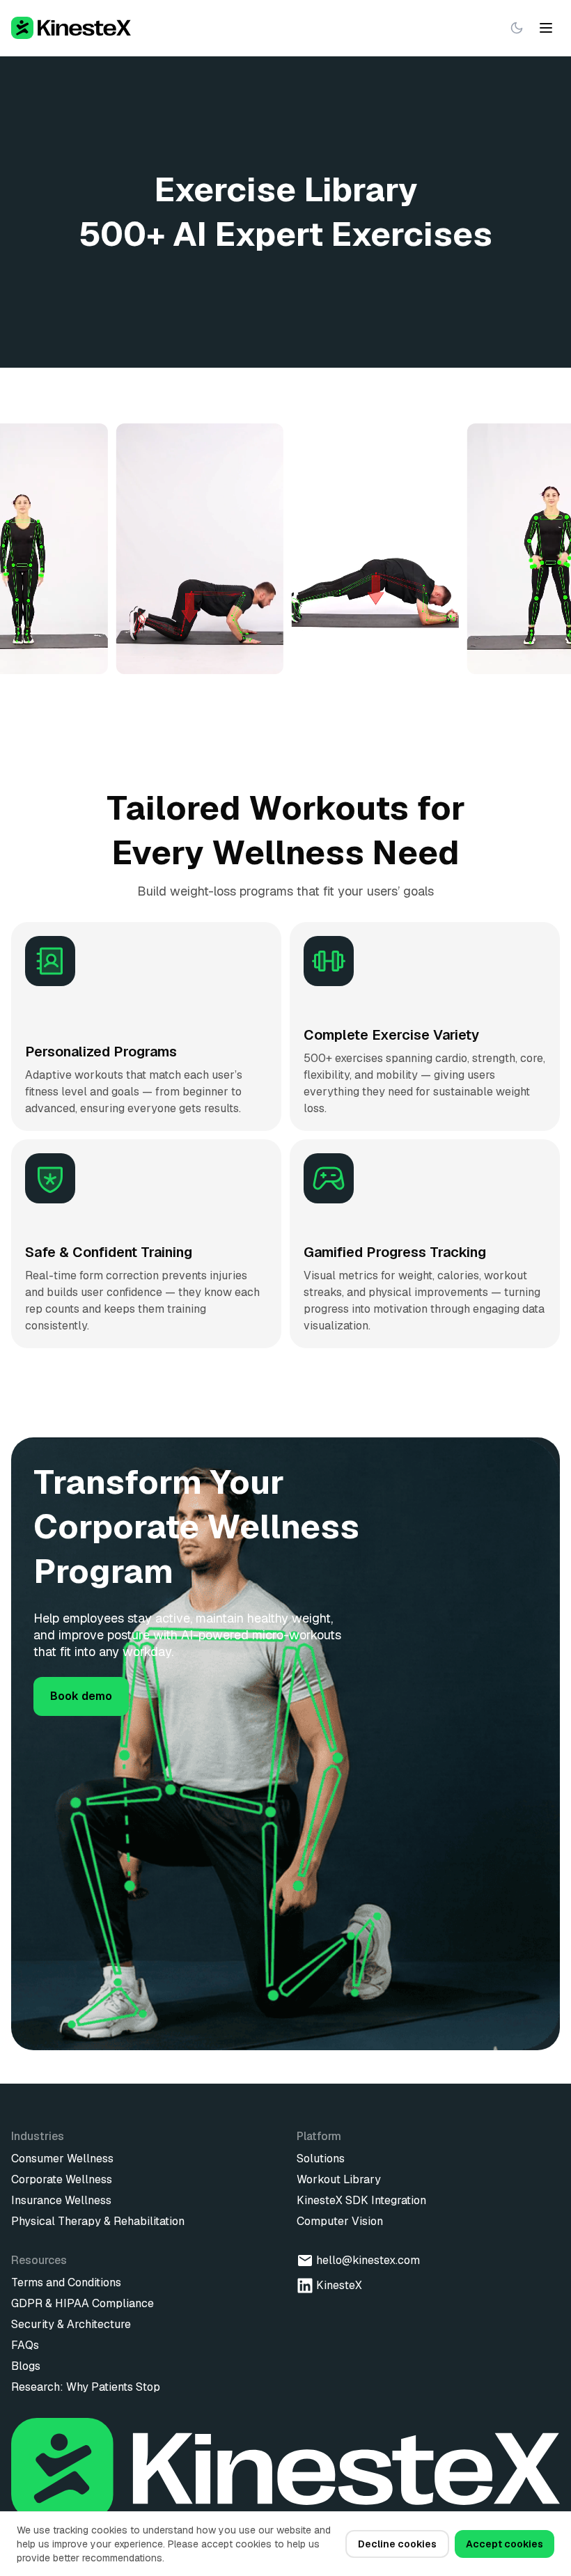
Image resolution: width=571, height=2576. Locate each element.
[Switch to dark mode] (517, 28)
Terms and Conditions (66, 2282)
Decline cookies (397, 2544)
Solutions (321, 2159)
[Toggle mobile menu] (546, 28)
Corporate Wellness (62, 2179)
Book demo (81, 1696)
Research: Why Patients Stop (86, 2387)
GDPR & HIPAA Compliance (83, 2303)
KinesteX (339, 2285)
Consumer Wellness (62, 2159)
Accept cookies (504, 2544)
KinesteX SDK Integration (361, 2200)
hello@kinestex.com (368, 2260)
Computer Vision (340, 2221)
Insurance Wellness (61, 2200)
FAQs (25, 2345)
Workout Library (339, 2179)
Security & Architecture (71, 2324)
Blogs (26, 2366)
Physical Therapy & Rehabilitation (98, 2221)
